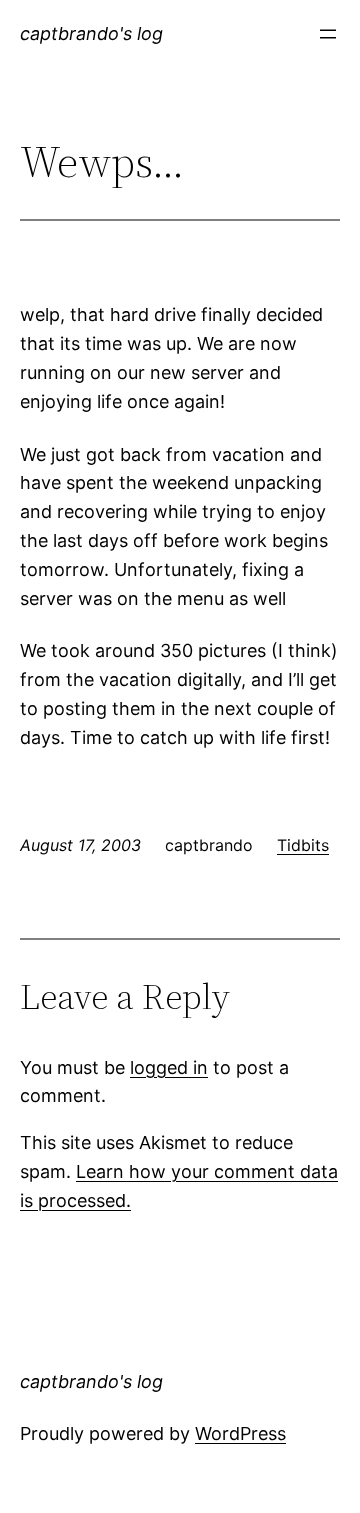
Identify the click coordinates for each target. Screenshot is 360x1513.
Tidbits (303, 845)
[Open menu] (328, 34)
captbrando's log (91, 33)
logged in (169, 1067)
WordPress (240, 1433)
